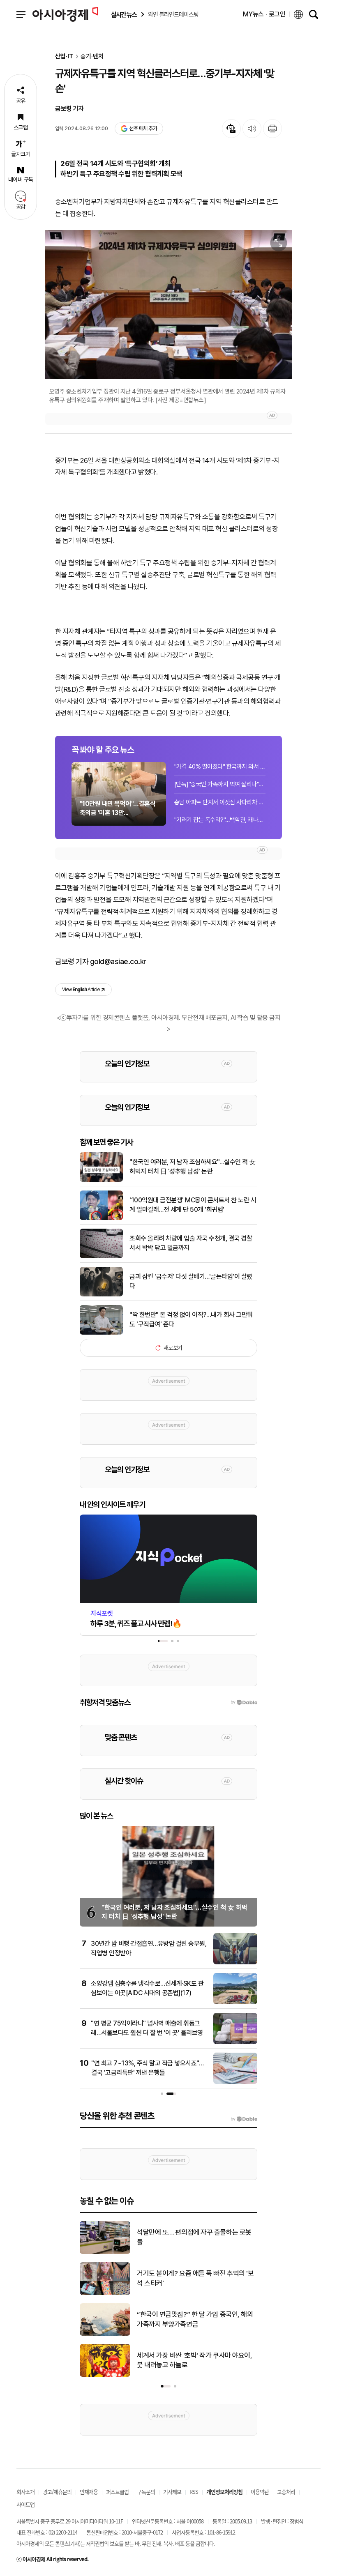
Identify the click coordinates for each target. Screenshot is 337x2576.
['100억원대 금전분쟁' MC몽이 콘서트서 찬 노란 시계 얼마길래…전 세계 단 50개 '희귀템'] (101, 1218)
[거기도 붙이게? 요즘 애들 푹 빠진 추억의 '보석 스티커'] (105, 2293)
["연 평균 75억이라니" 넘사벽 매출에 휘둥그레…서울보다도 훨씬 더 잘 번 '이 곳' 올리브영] (235, 2042)
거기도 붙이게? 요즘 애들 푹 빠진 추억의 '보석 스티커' (195, 2278)
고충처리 (286, 2492)
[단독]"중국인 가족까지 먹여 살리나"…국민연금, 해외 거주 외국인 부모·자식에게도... (220, 784)
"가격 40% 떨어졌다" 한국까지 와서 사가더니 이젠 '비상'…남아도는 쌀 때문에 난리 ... (220, 767)
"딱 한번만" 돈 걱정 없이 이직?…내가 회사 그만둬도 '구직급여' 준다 (191, 1319)
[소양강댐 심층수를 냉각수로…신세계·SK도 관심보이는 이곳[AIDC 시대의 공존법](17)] (235, 2003)
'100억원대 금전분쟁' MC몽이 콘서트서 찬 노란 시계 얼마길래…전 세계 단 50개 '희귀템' (193, 1205)
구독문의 (146, 2492)
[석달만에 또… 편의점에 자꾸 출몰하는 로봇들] (105, 2252)
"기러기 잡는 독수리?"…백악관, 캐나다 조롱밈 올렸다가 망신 (220, 820)
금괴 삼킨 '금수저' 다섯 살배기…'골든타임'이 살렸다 (191, 1281)
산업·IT (64, 56)
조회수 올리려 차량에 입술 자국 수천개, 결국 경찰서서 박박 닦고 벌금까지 (191, 1243)
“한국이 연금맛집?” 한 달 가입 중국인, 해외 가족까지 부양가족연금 (195, 2319)
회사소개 (25, 2492)
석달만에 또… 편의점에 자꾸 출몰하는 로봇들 (194, 2237)
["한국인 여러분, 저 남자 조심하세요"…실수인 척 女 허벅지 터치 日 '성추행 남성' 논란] (101, 1180)
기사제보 (172, 2492)
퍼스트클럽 (117, 2492)
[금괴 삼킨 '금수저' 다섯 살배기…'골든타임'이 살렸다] (101, 1295)
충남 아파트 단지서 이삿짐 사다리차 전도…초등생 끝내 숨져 (220, 802)
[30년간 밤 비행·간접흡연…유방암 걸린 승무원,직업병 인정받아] (235, 1963)
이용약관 (260, 2492)
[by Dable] (244, 2119)
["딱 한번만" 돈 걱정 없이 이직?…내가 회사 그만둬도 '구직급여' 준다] (101, 1333)
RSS (194, 2492)
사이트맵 (25, 2504)
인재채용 (89, 2492)
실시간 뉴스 (124, 15)
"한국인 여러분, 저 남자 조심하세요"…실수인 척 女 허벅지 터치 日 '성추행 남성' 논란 (193, 1166)
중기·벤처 (92, 56)
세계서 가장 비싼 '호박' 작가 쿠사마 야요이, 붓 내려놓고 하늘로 (194, 2360)
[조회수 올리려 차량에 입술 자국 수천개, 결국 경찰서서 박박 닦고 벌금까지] (101, 1257)
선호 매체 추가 (143, 128)
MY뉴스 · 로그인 (264, 14)
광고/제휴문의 (57, 2492)
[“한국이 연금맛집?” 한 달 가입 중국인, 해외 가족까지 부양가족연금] (105, 2334)
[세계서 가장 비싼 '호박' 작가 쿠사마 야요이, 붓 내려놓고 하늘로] (105, 2375)
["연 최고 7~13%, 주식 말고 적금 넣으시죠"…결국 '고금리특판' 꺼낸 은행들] (235, 2082)
